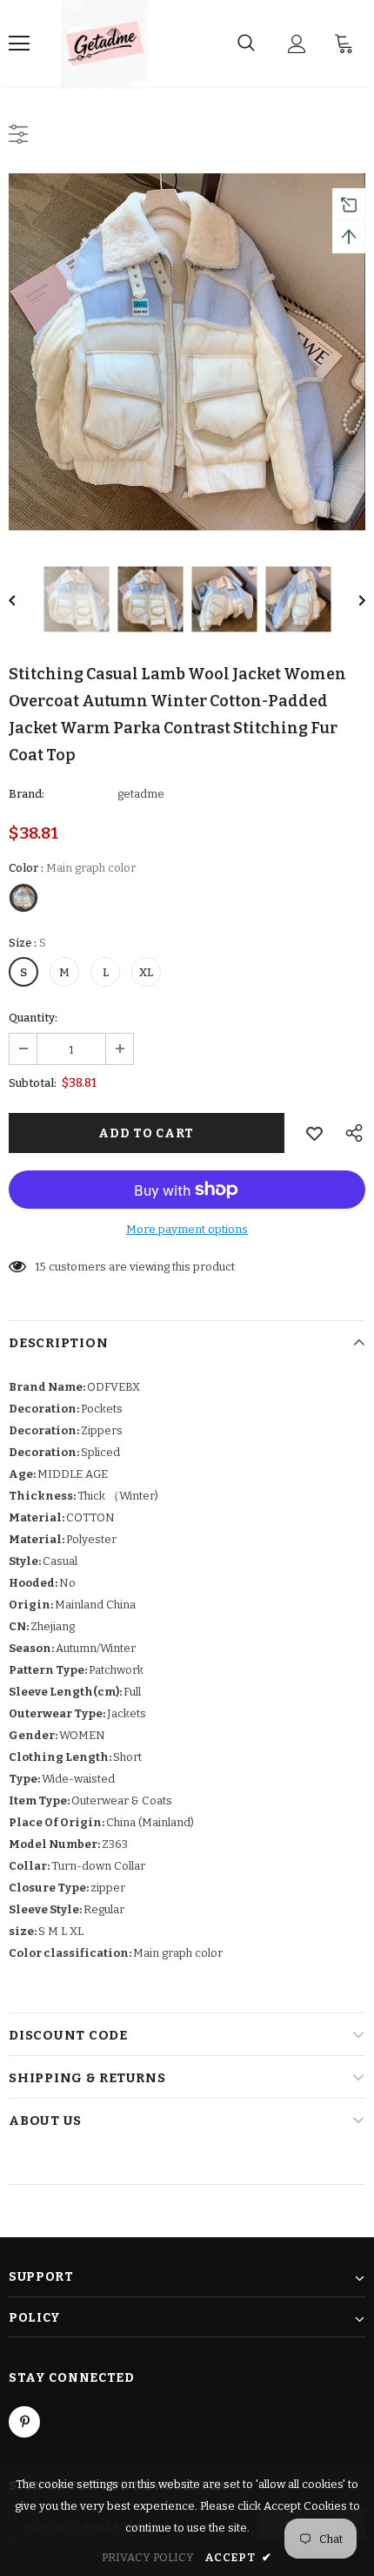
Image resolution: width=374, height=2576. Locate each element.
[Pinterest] (24, 2422)
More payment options (187, 1229)
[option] (187, 352)
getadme (141, 794)
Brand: (27, 794)
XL (146, 972)
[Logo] (104, 44)
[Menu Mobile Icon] (19, 44)
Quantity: (33, 1018)
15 (40, 1267)
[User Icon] (297, 44)
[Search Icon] (246, 44)
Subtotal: (33, 1083)
